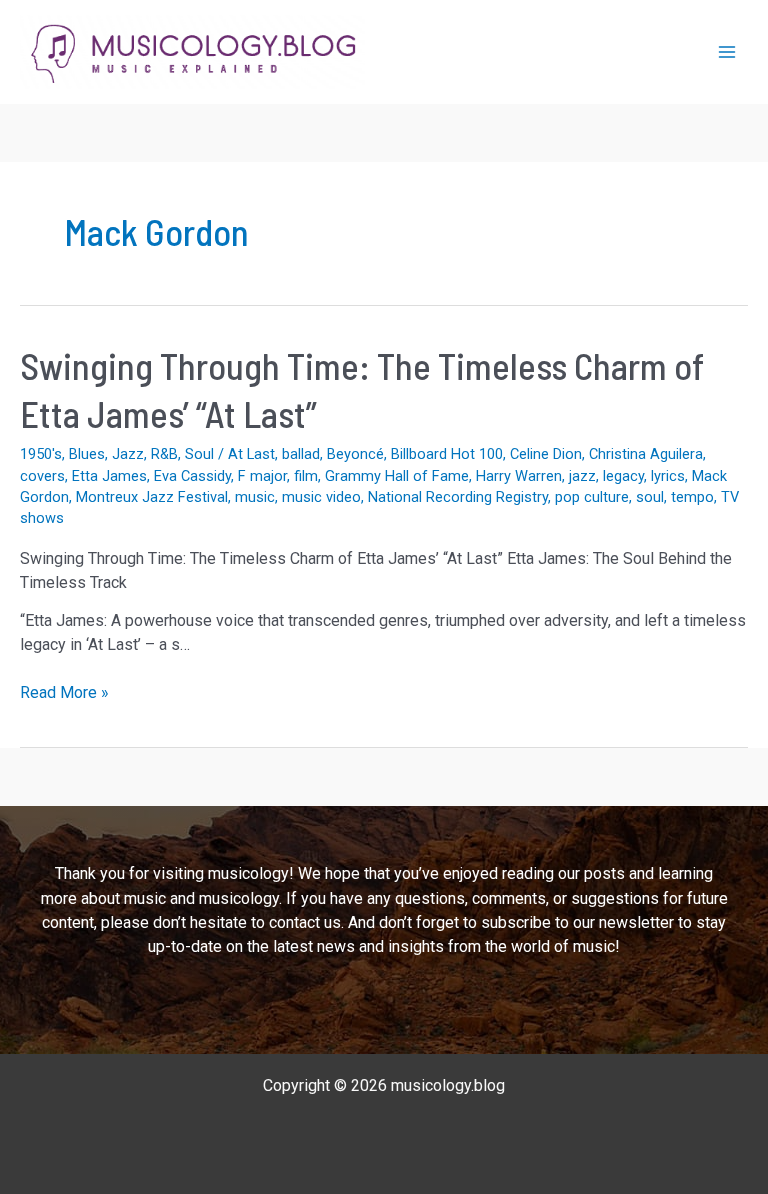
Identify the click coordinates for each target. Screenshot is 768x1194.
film (306, 476)
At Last (251, 454)
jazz (582, 476)
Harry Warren (519, 476)
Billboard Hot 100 (447, 454)
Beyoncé (355, 454)
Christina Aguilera (646, 454)
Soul (199, 454)
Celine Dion (546, 454)
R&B (164, 454)
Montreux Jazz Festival (152, 497)
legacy (623, 476)
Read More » (64, 693)
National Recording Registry (458, 497)
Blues (87, 454)
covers (42, 476)
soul (650, 497)
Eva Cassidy (192, 476)
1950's (41, 454)
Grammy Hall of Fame (397, 476)
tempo (692, 497)
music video (321, 497)
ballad (301, 454)
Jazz (128, 454)
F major (262, 476)
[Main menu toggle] (727, 52)
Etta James (109, 476)
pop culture (592, 497)
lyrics (668, 476)
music (255, 497)
